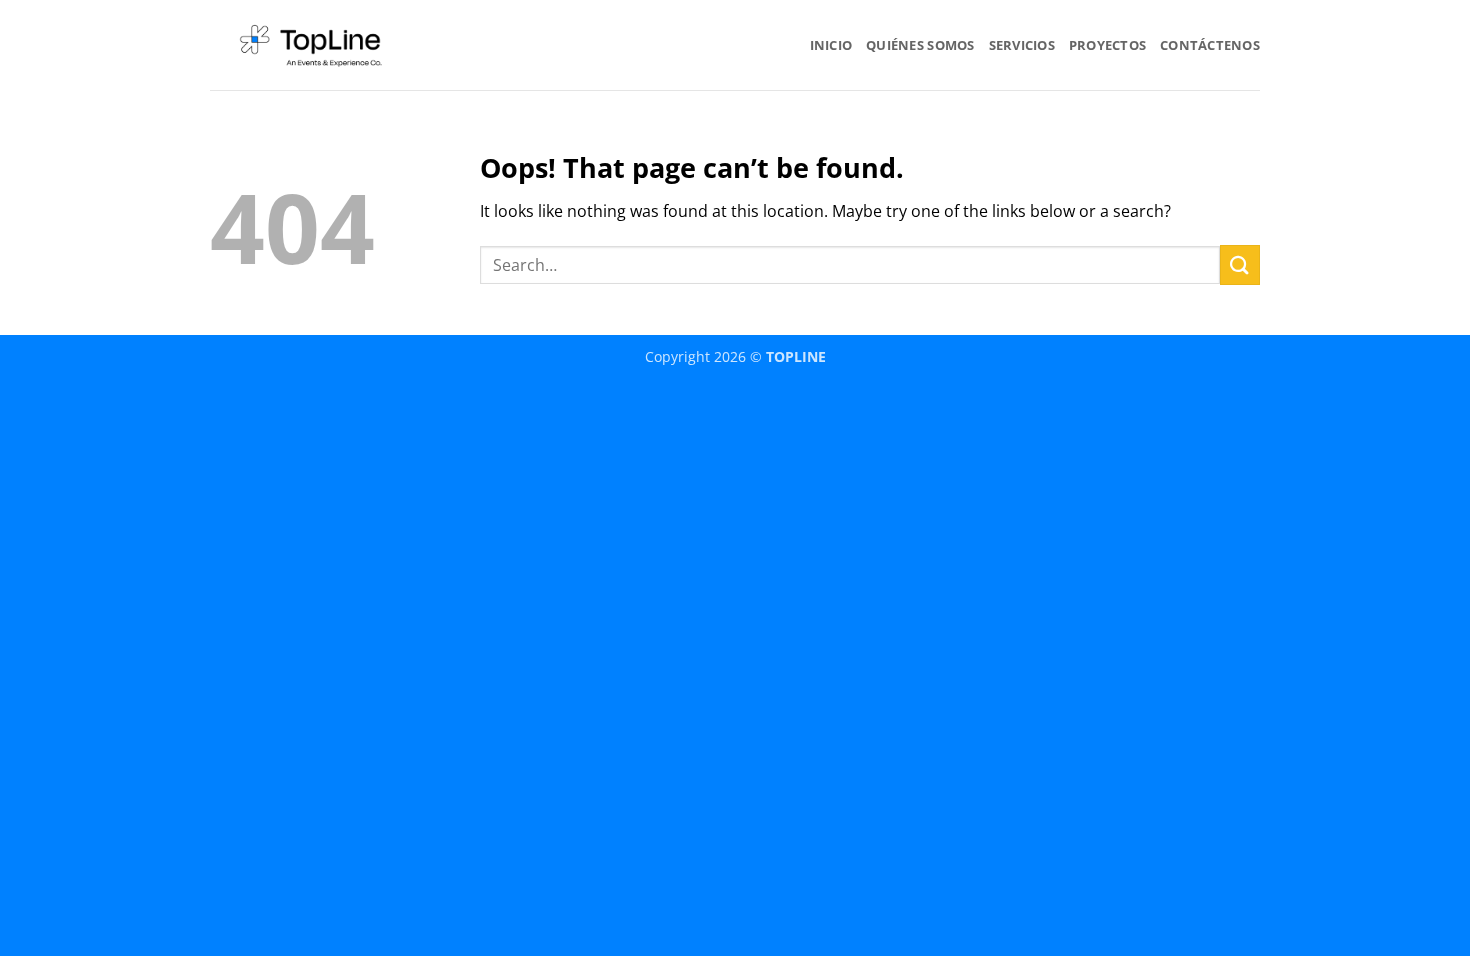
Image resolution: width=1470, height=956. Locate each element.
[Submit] (1240, 264)
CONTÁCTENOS (1210, 45)
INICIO (831, 45)
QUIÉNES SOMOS (920, 45)
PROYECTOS (1107, 45)
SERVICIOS (1022, 45)
